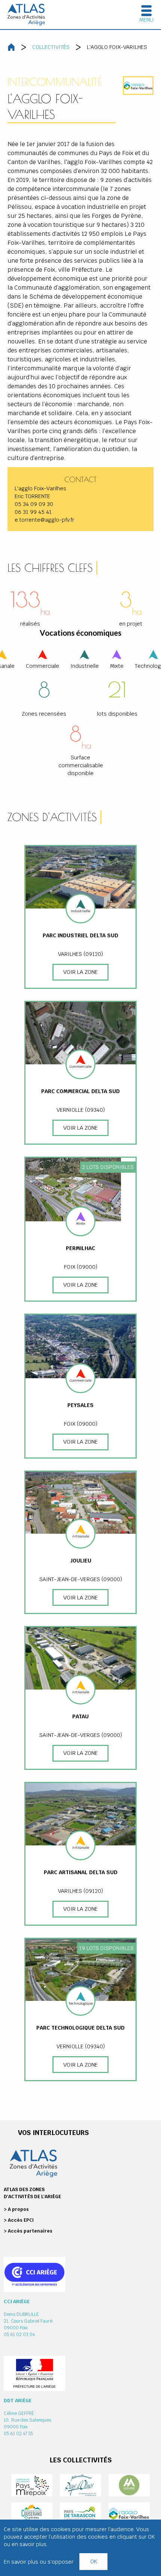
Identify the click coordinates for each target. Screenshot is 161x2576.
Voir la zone (80, 972)
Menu (146, 20)
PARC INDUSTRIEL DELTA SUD (80, 935)
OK (94, 2561)
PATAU (80, 1716)
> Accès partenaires (28, 2231)
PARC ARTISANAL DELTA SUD (81, 1872)
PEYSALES (80, 1405)
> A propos (16, 2209)
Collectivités (51, 47)
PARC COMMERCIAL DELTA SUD (80, 1091)
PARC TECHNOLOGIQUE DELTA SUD (80, 2028)
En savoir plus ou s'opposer (39, 2562)
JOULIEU (81, 1561)
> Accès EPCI (19, 2220)
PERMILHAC (80, 1248)
